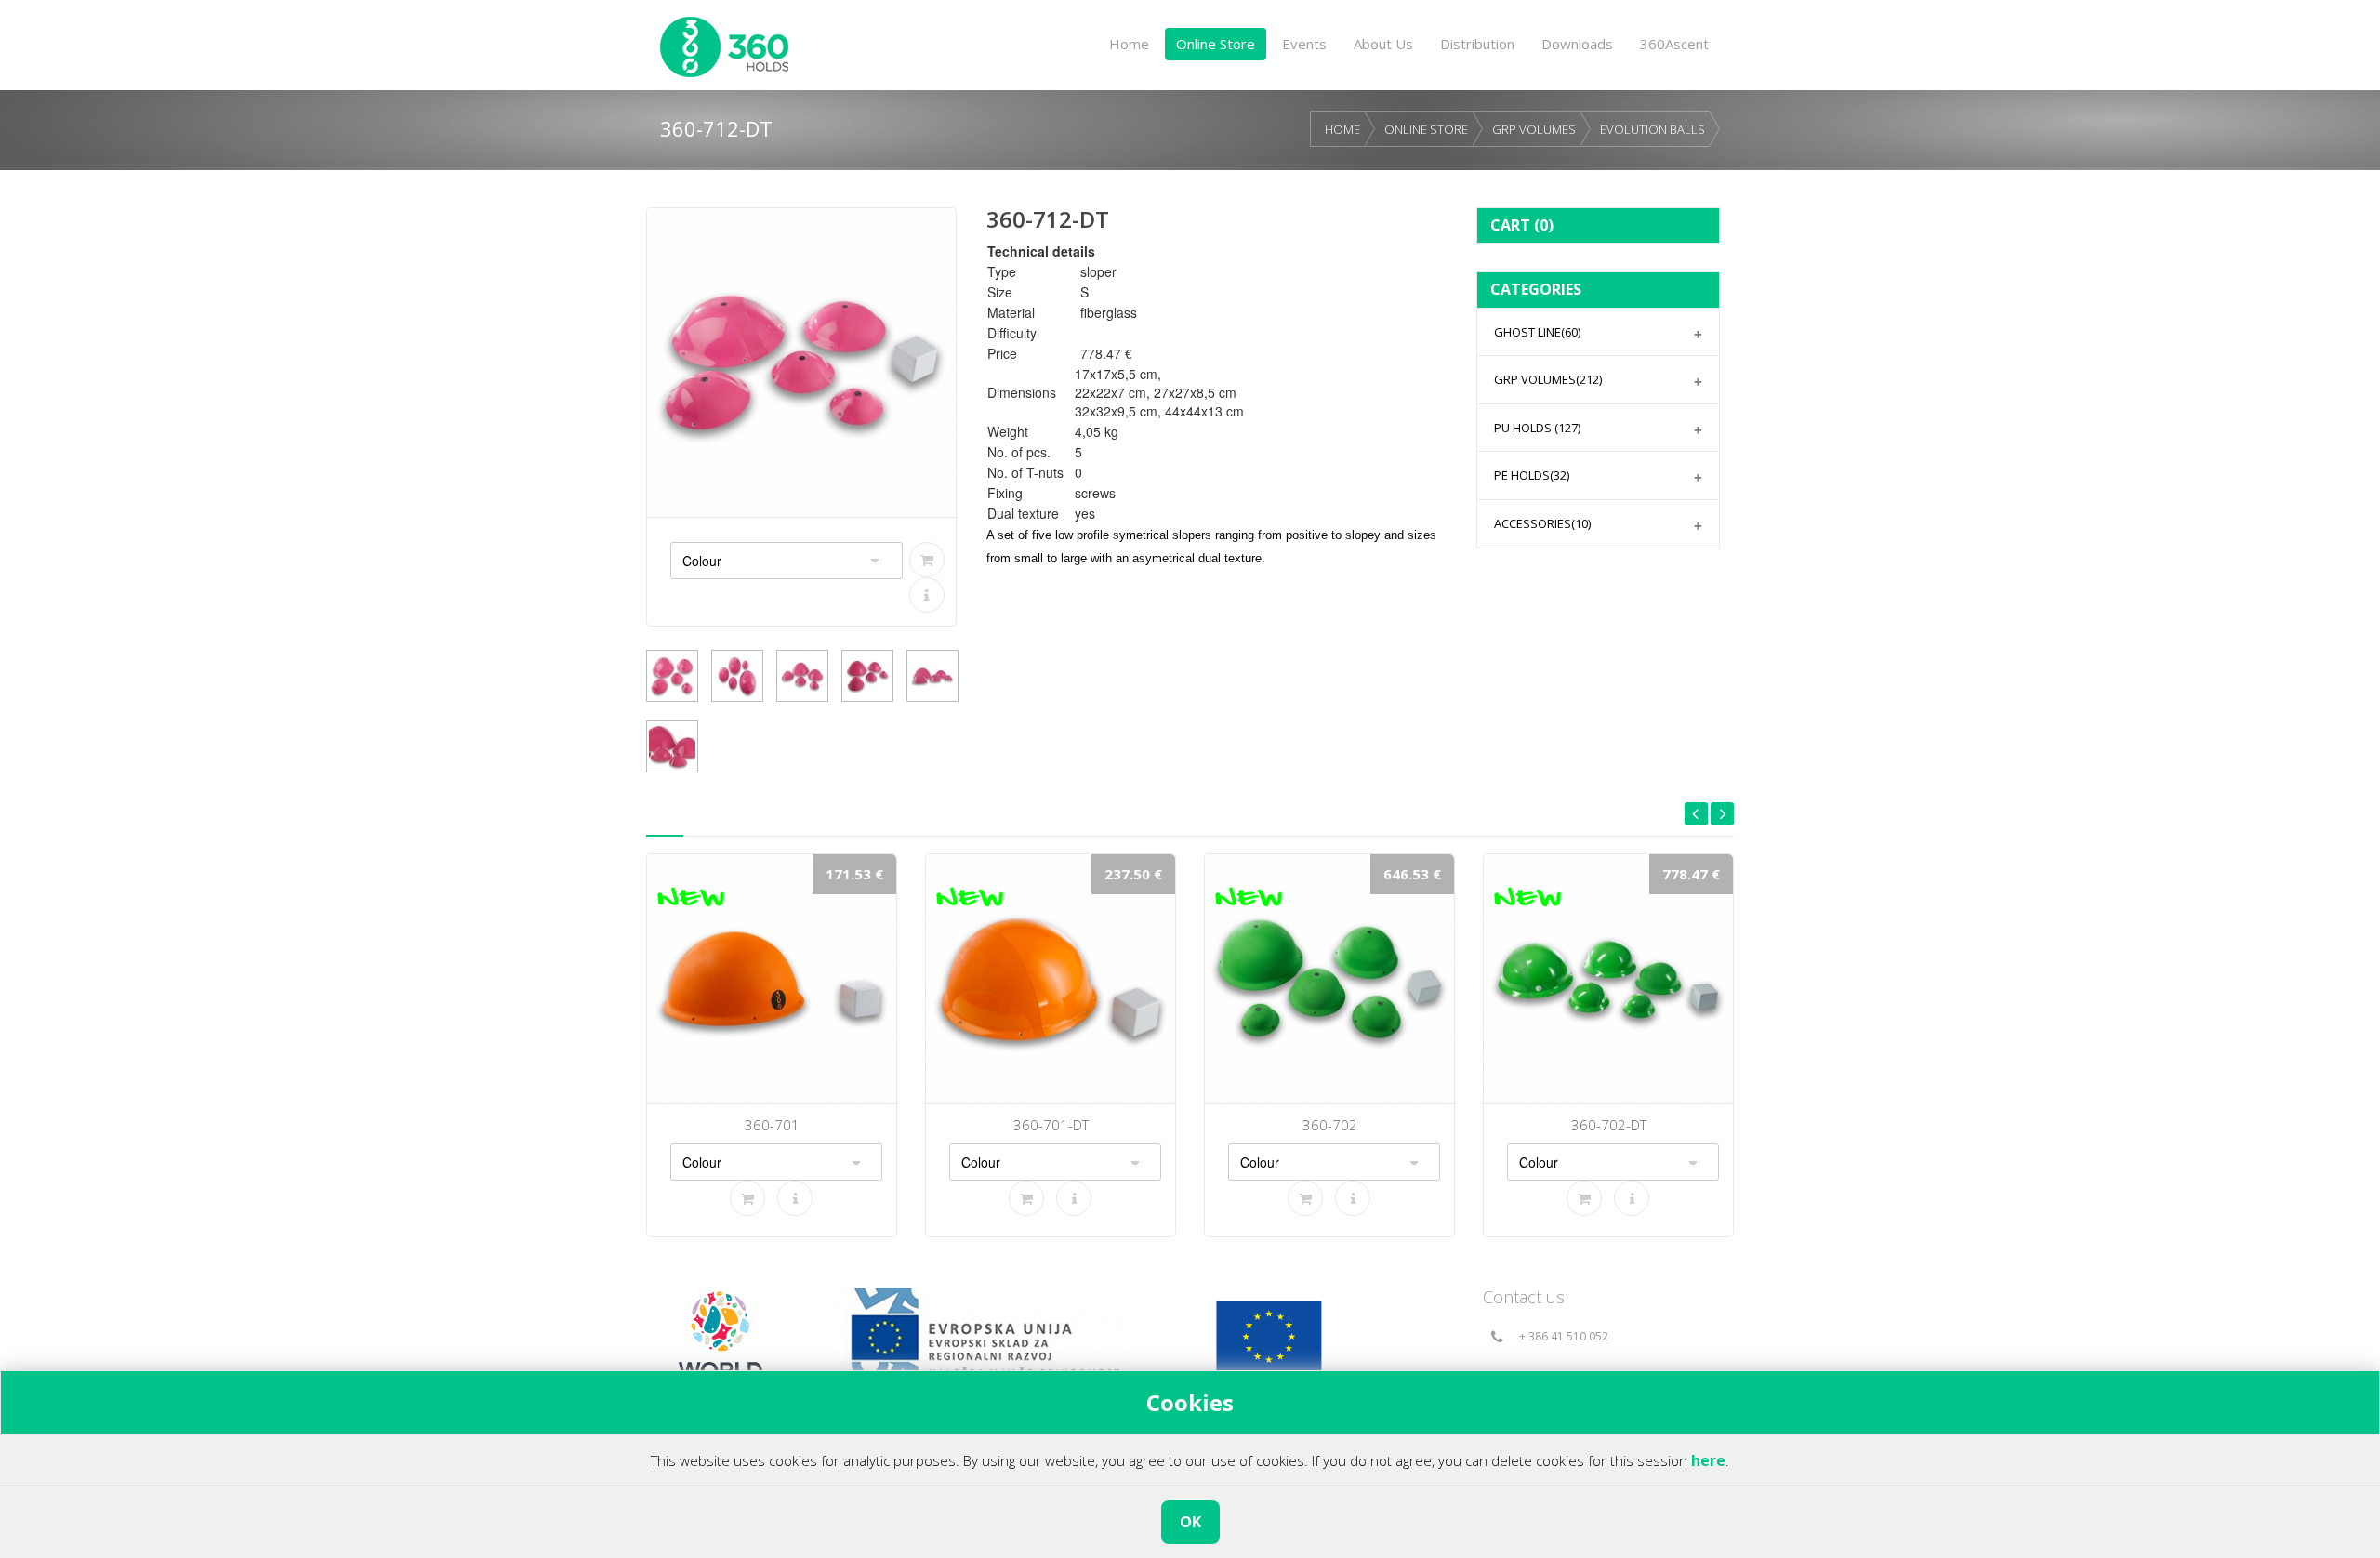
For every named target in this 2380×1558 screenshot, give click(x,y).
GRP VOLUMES (1534, 129)
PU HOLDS (1537, 428)
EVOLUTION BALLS (1653, 129)
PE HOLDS (1532, 475)
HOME (1342, 129)
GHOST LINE (1537, 332)
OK (1190, 1522)
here (1708, 1460)
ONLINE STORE (1426, 129)
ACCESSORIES (1542, 523)
